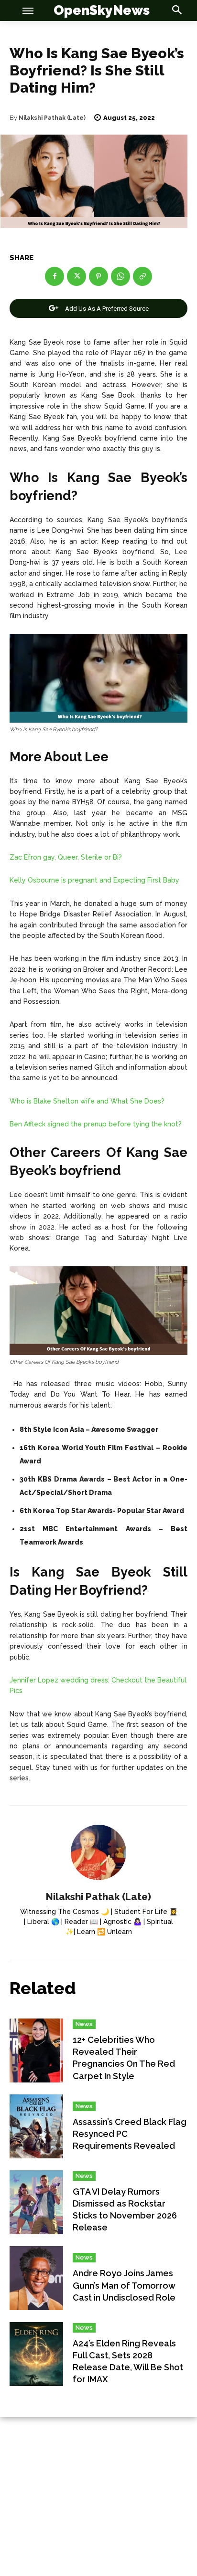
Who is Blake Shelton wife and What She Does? (87, 1101)
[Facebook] (55, 276)
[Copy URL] (142, 276)
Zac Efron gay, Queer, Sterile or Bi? (66, 857)
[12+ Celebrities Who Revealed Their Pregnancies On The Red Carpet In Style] (36, 2050)
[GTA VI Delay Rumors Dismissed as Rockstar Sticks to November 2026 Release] (36, 2202)
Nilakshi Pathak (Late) (52, 118)
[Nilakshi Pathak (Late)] (98, 1852)
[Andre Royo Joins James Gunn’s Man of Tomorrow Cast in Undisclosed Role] (36, 2278)
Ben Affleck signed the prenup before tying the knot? (96, 1124)
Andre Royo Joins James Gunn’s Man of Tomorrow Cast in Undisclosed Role (124, 2285)
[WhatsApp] (120, 276)
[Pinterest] (98, 276)
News (84, 2024)
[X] (77, 276)
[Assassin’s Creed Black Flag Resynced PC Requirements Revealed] (36, 2126)
